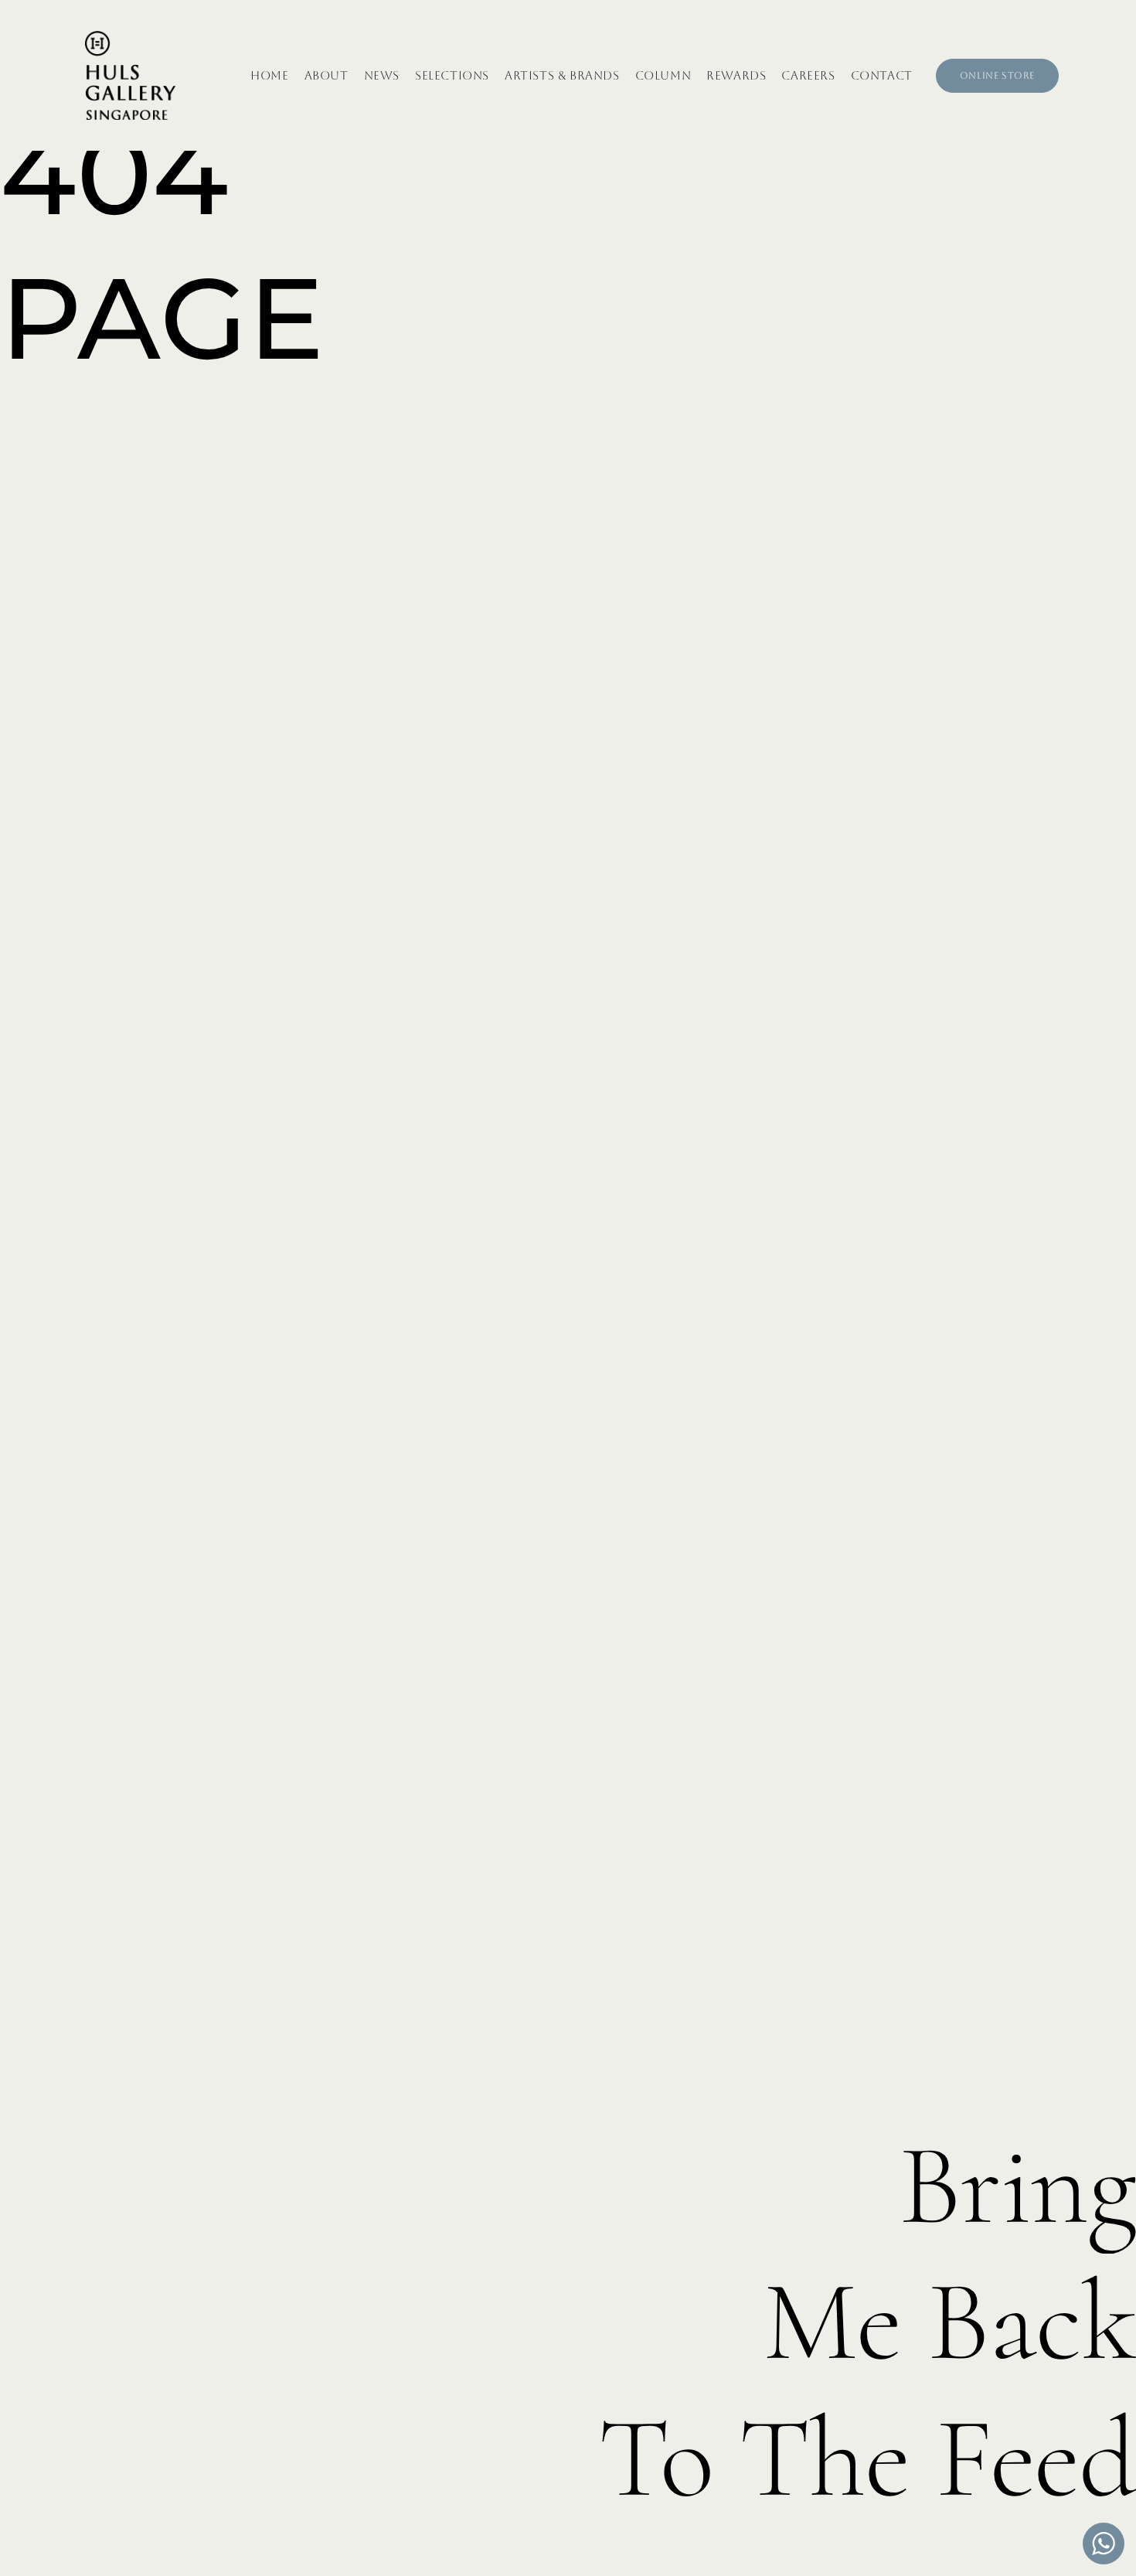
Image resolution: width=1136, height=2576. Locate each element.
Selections (452, 75)
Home (269, 75)
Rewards (736, 75)
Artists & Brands (562, 75)
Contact (882, 75)
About (327, 75)
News (382, 75)
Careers (808, 75)
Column (663, 75)
